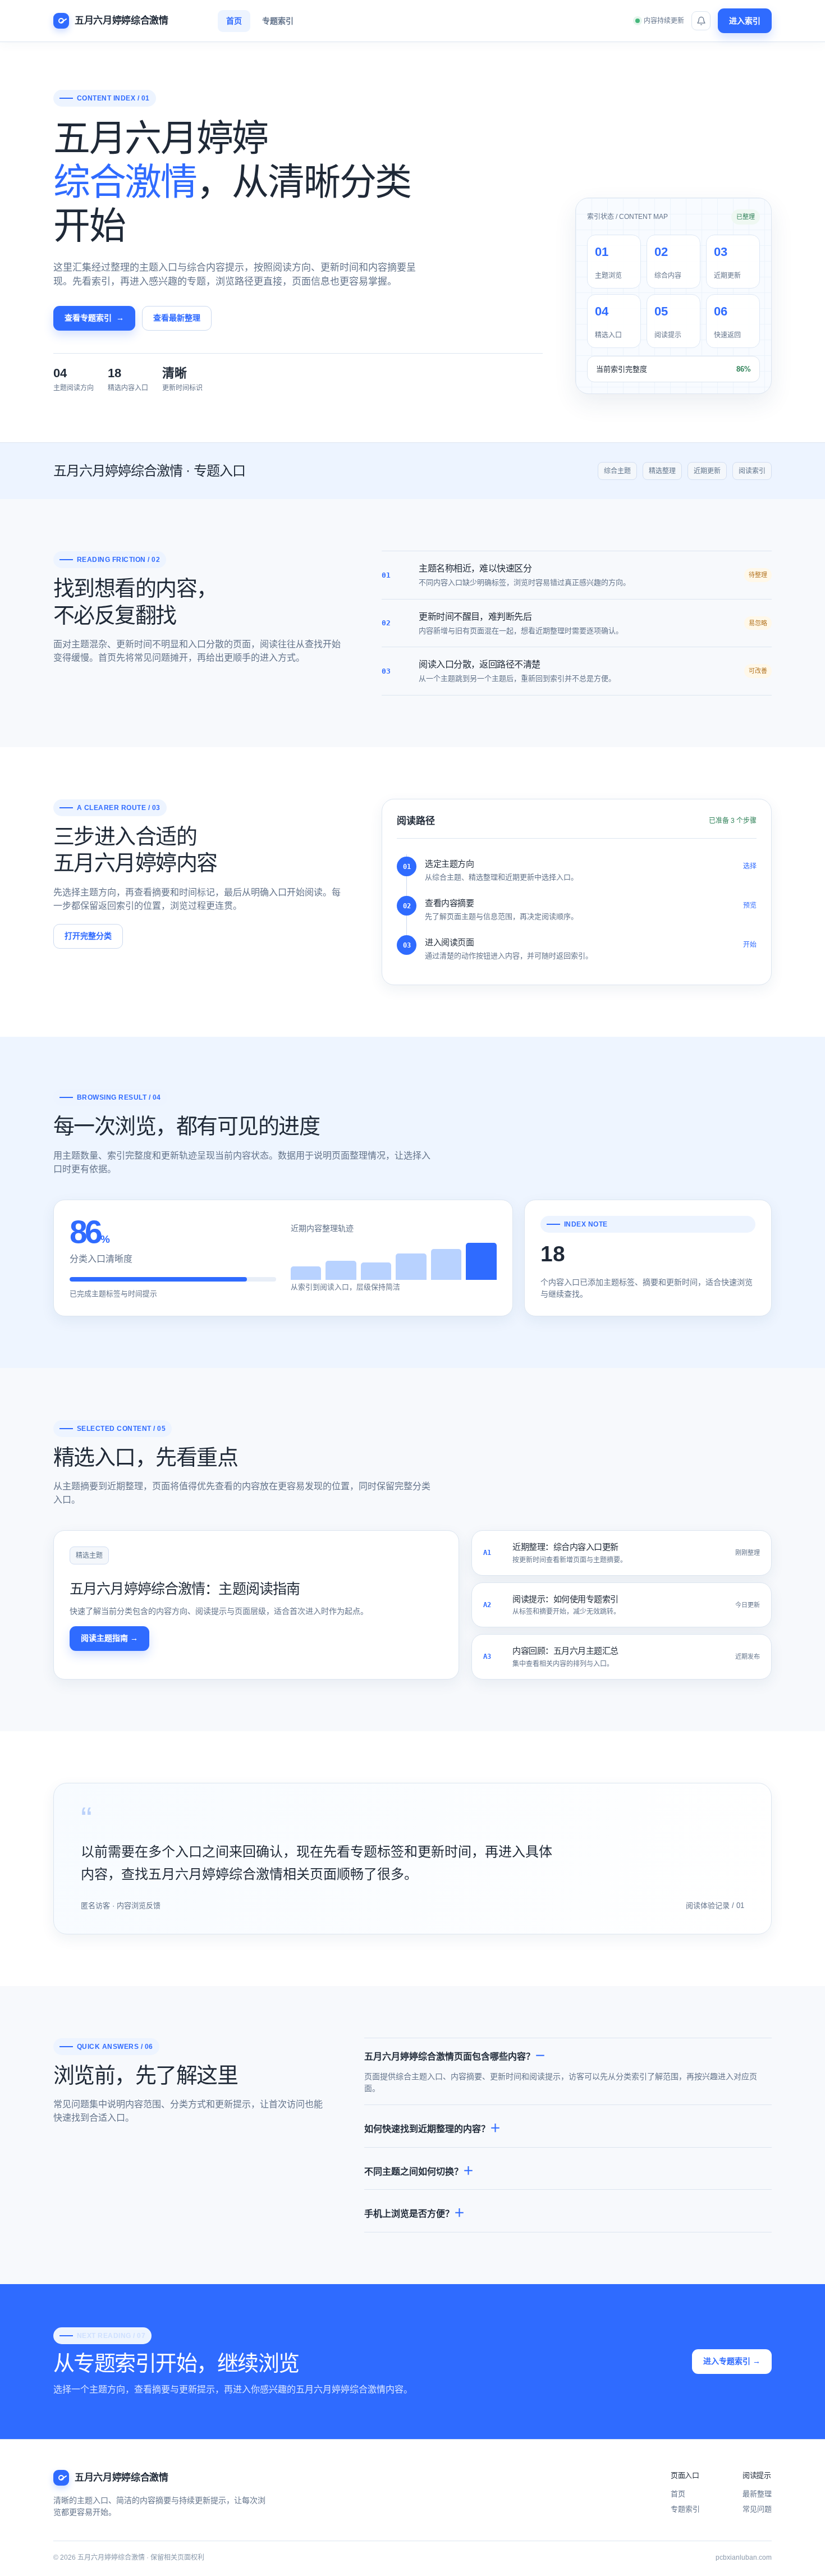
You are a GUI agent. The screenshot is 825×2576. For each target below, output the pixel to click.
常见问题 (757, 2509)
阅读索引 (752, 471)
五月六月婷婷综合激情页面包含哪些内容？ (450, 2056)
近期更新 (707, 471)
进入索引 (745, 21)
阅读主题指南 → (109, 1638)
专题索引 (278, 21)
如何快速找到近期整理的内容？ (427, 2129)
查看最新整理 (177, 318)
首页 (234, 21)
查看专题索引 (94, 318)
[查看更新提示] (701, 21)
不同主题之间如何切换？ (414, 2172)
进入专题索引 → (732, 2361)
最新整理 (757, 2494)
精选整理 (662, 471)
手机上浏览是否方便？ (409, 2214)
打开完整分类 (88, 936)
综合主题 (617, 471)
